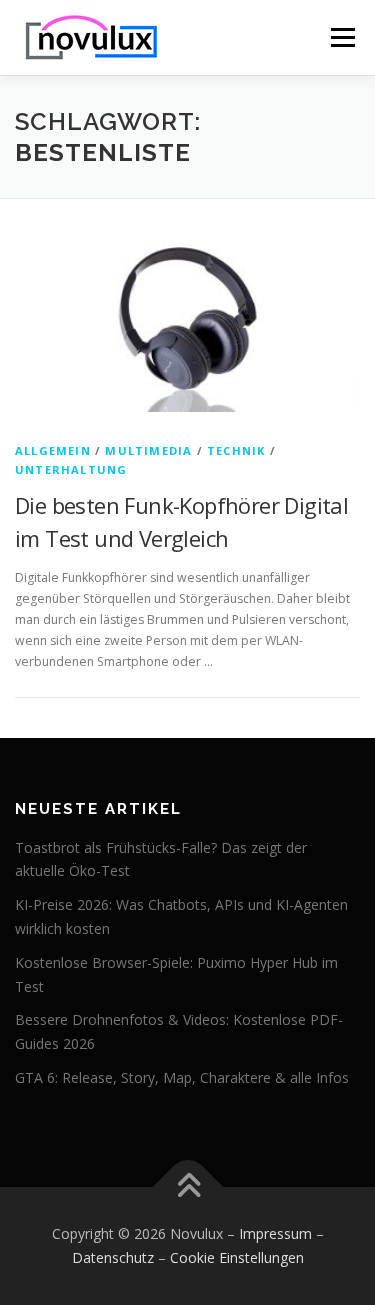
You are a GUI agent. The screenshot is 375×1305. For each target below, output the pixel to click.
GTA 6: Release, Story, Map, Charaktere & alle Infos (182, 1077)
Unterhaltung (71, 469)
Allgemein (53, 450)
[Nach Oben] (187, 1187)
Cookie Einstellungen (237, 1257)
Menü (341, 37)
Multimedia (148, 450)
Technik (236, 450)
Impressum (275, 1233)
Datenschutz (113, 1257)
